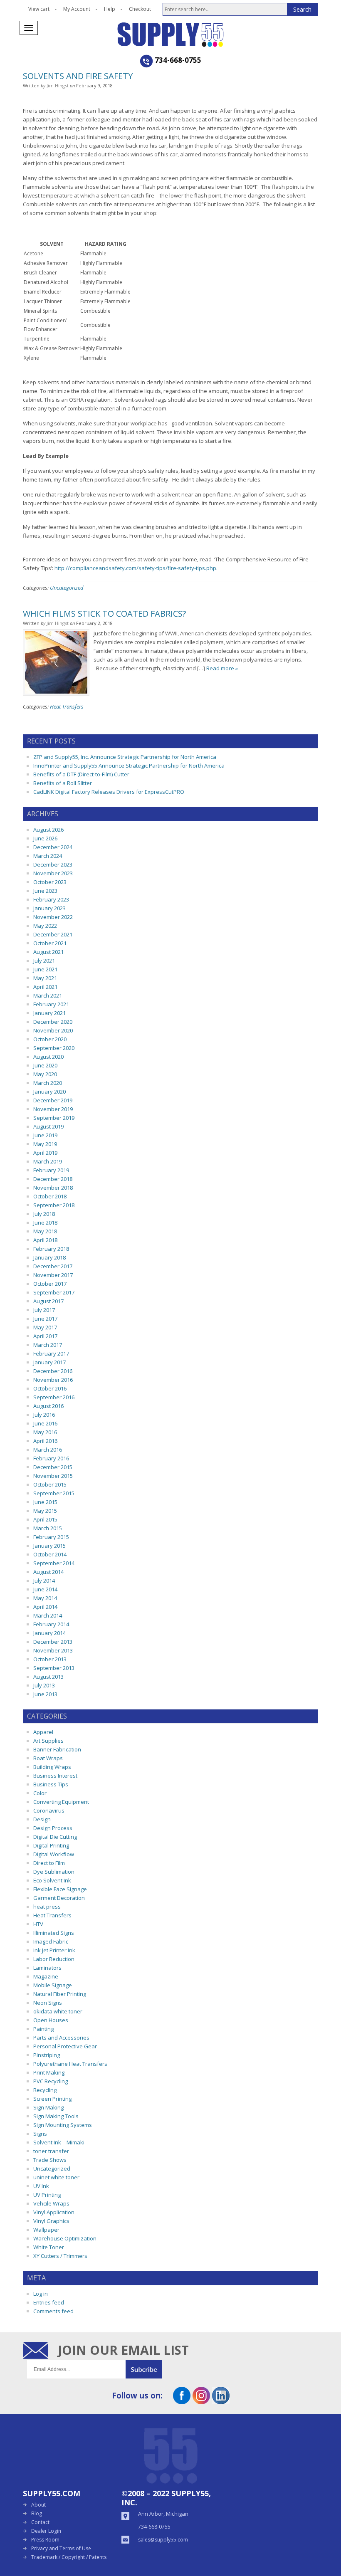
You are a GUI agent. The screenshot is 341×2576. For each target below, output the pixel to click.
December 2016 (53, 1371)
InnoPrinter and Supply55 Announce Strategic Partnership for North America (129, 766)
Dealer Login (46, 2531)
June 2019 (45, 1135)
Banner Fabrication (57, 1749)
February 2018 (51, 1249)
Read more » (222, 668)
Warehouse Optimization (65, 2238)
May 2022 (45, 926)
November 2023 (53, 873)
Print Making (49, 2072)
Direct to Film (49, 1863)
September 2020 (54, 1048)
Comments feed (53, 2311)
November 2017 (53, 1275)
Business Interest (55, 1776)
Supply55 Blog (200, 35)
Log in (41, 2294)
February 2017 (51, 1353)
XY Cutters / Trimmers (60, 2256)
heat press (47, 1907)
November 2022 (53, 917)
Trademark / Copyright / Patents (69, 2557)
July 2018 (44, 1214)
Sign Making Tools (56, 2116)
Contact (40, 2522)
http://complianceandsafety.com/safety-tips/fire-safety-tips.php (135, 568)
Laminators (47, 1968)
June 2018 (45, 1223)
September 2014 (54, 1563)
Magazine (46, 1976)
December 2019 (53, 1100)
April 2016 (45, 1441)
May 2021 (45, 978)
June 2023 (45, 891)
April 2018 (45, 1240)
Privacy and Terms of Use (61, 2548)
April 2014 (45, 1607)
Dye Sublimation (54, 1872)
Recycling (45, 2090)
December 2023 (53, 864)
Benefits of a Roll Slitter (63, 783)
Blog (37, 2513)
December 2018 (53, 1179)
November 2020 (53, 1030)
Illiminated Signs (54, 1933)
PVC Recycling (51, 2081)
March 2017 (48, 1345)
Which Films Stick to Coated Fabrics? (104, 614)
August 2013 (48, 1677)
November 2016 (53, 1380)
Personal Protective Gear (65, 2046)
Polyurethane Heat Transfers (70, 2064)
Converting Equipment (61, 1802)
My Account (77, 9)
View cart (39, 9)
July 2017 (44, 1310)
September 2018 (54, 1205)
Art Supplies (48, 1741)
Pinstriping (47, 2055)
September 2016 (54, 1397)
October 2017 (50, 1284)
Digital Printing (51, 1845)
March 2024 (48, 856)
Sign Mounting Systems (63, 2125)
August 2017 (48, 1301)
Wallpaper (46, 2230)
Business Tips (51, 1784)
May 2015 (45, 1511)
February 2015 (51, 1537)
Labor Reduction (54, 1959)
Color (40, 1793)
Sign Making (48, 2107)
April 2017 (45, 1336)
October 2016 (50, 1388)
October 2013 (50, 1659)
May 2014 (45, 1598)
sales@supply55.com (163, 2540)
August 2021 (48, 952)
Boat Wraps (48, 1758)
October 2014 (50, 1554)
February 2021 (51, 1004)
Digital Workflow (54, 1854)
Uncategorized (67, 588)
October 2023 (50, 882)
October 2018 (50, 1196)
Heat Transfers (67, 706)
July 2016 (44, 1415)
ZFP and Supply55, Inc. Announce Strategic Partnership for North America (125, 757)
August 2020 (48, 1057)
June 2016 (45, 1423)
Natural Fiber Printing (60, 1994)
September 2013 (54, 1668)
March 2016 (48, 1450)
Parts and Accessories (61, 2038)
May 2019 (45, 1144)
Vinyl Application (54, 2212)
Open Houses (51, 2020)
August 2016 (48, 1406)
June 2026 (45, 838)
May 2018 (45, 1231)
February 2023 (51, 899)
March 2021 (48, 995)
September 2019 (54, 1118)
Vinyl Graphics (51, 2221)
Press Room (45, 2540)
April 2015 (45, 1519)
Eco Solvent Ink (52, 1880)
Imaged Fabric (51, 1941)
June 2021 (45, 969)
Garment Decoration (59, 1898)
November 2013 (53, 1650)
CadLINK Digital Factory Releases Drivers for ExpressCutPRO (109, 792)
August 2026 (48, 830)
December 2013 (53, 1642)
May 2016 (45, 1432)
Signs (40, 2134)
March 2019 (48, 1161)
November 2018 (53, 1188)
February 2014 (51, 1624)
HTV (38, 1924)
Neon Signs (48, 2003)
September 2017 (54, 1292)
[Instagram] (201, 2401)
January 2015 (49, 1546)
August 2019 (48, 1126)
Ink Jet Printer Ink (54, 1950)
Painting (43, 2029)
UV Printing (47, 2195)
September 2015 (54, 1493)
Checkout (140, 9)
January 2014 (49, 1633)
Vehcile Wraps (51, 2203)
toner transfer (51, 2151)
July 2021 (44, 961)
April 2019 (45, 1153)
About (38, 2505)
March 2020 (48, 1083)
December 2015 (53, 1467)
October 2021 (50, 943)
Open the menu (29, 28)
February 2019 (51, 1170)
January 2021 (49, 1013)
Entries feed (49, 2302)
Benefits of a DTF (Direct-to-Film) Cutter (81, 774)
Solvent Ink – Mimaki (59, 2142)
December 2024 (53, 847)
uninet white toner (56, 2177)
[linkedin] (221, 2401)
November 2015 (53, 1476)
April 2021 (45, 987)
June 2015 (45, 1502)
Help (110, 9)
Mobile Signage (53, 1985)
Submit (144, 2369)
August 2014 (48, 1572)
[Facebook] (182, 2401)
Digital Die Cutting (55, 1837)
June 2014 (45, 1589)
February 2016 (51, 1458)
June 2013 (45, 1694)
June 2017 (45, 1319)
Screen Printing (52, 2099)
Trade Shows (50, 2160)
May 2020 (45, 1074)
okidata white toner (58, 2011)
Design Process (53, 1828)
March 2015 (48, 1528)
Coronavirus (49, 1810)
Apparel (43, 1732)
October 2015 (50, 1484)
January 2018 (49, 1257)
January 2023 (49, 908)
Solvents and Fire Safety (78, 76)
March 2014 (48, 1615)
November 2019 (53, 1109)
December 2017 (53, 1266)
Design (42, 1819)
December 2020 (53, 1022)
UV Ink (41, 2186)
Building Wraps (52, 1767)
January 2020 (49, 1092)
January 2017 (49, 1362)
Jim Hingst (58, 85)
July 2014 (44, 1581)
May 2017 (45, 1327)
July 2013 (44, 1685)
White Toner (49, 2247)
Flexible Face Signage (60, 1889)
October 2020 (50, 1039)
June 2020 (45, 1065)
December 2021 (53, 934)
